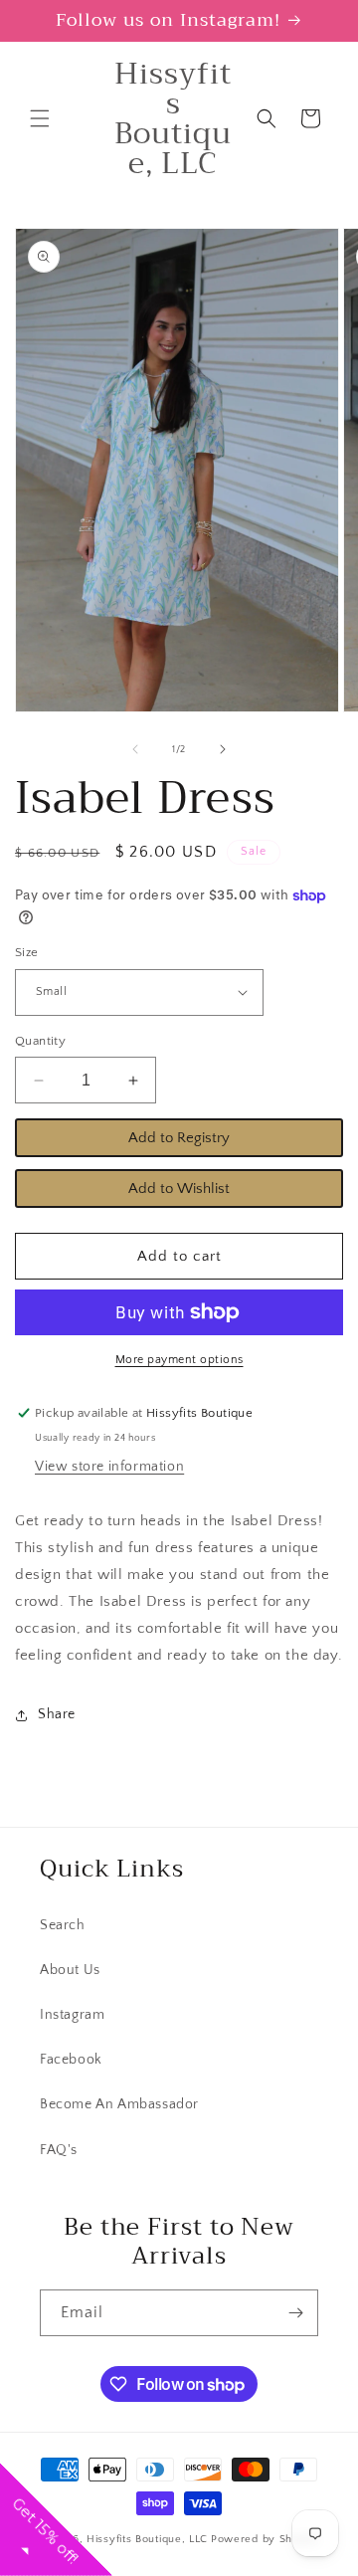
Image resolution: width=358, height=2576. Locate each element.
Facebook (71, 2060)
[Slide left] (135, 749)
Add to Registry (179, 1138)
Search (63, 1925)
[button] (40, 118)
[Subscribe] (295, 2313)
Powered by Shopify (265, 2539)
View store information (109, 1467)
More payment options (179, 1360)
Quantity (40, 1041)
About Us (70, 1970)
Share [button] (57, 1714)
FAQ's (59, 2150)
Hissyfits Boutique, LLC (147, 2539)
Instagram (72, 2015)
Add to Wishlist (179, 1189)
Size (27, 952)
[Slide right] (223, 749)
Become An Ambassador (119, 2104)
